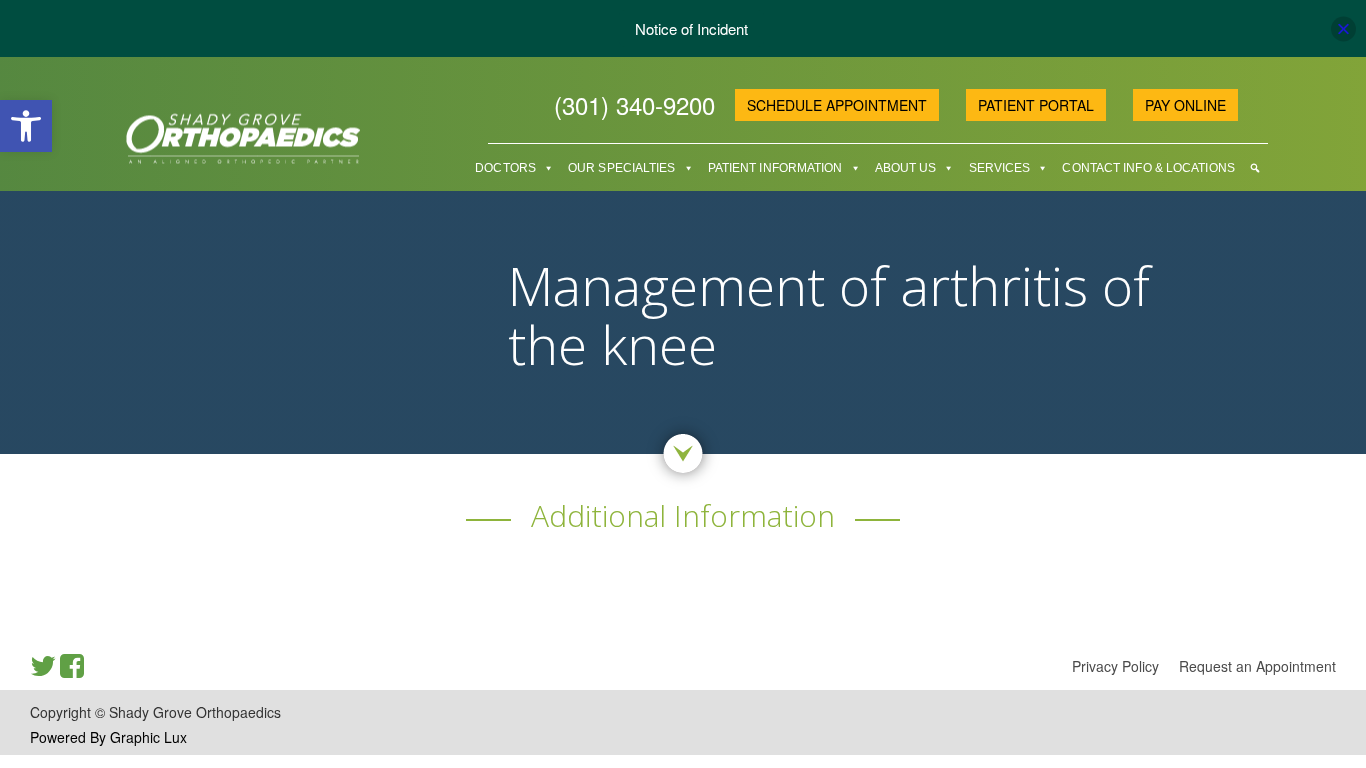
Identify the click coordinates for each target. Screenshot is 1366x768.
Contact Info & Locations (1148, 168)
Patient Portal (1036, 105)
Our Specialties (622, 168)
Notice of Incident (691, 28)
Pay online (1185, 105)
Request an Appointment (1257, 666)
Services (1000, 168)
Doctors (505, 168)
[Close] (1343, 28)
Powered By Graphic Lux (108, 737)
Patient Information (775, 168)
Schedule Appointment (837, 105)
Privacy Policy (1115, 666)
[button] (26, 126)
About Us (906, 168)
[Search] (1255, 168)
